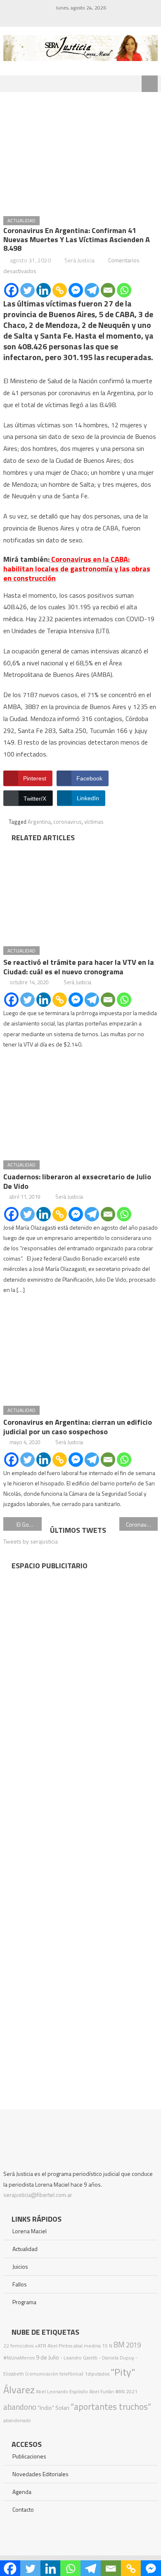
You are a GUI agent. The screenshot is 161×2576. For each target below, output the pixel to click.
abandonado (17, 2420)
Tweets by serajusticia (31, 1541)
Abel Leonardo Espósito (62, 2391)
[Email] (108, 290)
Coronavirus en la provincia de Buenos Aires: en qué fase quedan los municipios (142, 1524)
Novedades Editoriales (40, 2474)
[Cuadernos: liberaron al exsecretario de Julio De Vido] (80, 1106)
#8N (120, 2391)
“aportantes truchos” (111, 2406)
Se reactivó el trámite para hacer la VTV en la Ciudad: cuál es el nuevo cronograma (79, 967)
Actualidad (21, 220)
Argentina (39, 822)
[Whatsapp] (124, 290)
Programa (24, 2302)
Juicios (20, 2266)
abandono (20, 2407)
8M (119, 2344)
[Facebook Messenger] (76, 290)
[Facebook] (11, 290)
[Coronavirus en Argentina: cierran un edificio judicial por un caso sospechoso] (80, 1351)
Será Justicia (79, 260)
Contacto (23, 2509)
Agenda (22, 2492)
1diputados (97, 2374)
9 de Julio (47, 2357)
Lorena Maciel (30, 2231)
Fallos (20, 2284)
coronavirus (67, 822)
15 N (107, 2346)
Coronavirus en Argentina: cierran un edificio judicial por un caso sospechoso (78, 1427)
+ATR (40, 2346)
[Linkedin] (44, 290)
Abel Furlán (102, 2391)
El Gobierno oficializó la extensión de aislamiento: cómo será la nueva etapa (29, 1524)
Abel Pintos (60, 2346)
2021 (132, 2391)
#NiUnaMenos (19, 2358)
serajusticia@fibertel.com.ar (38, 2195)
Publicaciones (29, 2456)
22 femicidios (18, 2346)
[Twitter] (27, 290)
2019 (133, 2345)
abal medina (87, 2346)
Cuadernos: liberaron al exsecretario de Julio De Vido (77, 1181)
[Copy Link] (60, 290)
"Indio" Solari (53, 2408)
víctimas (94, 822)
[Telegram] (92, 290)
